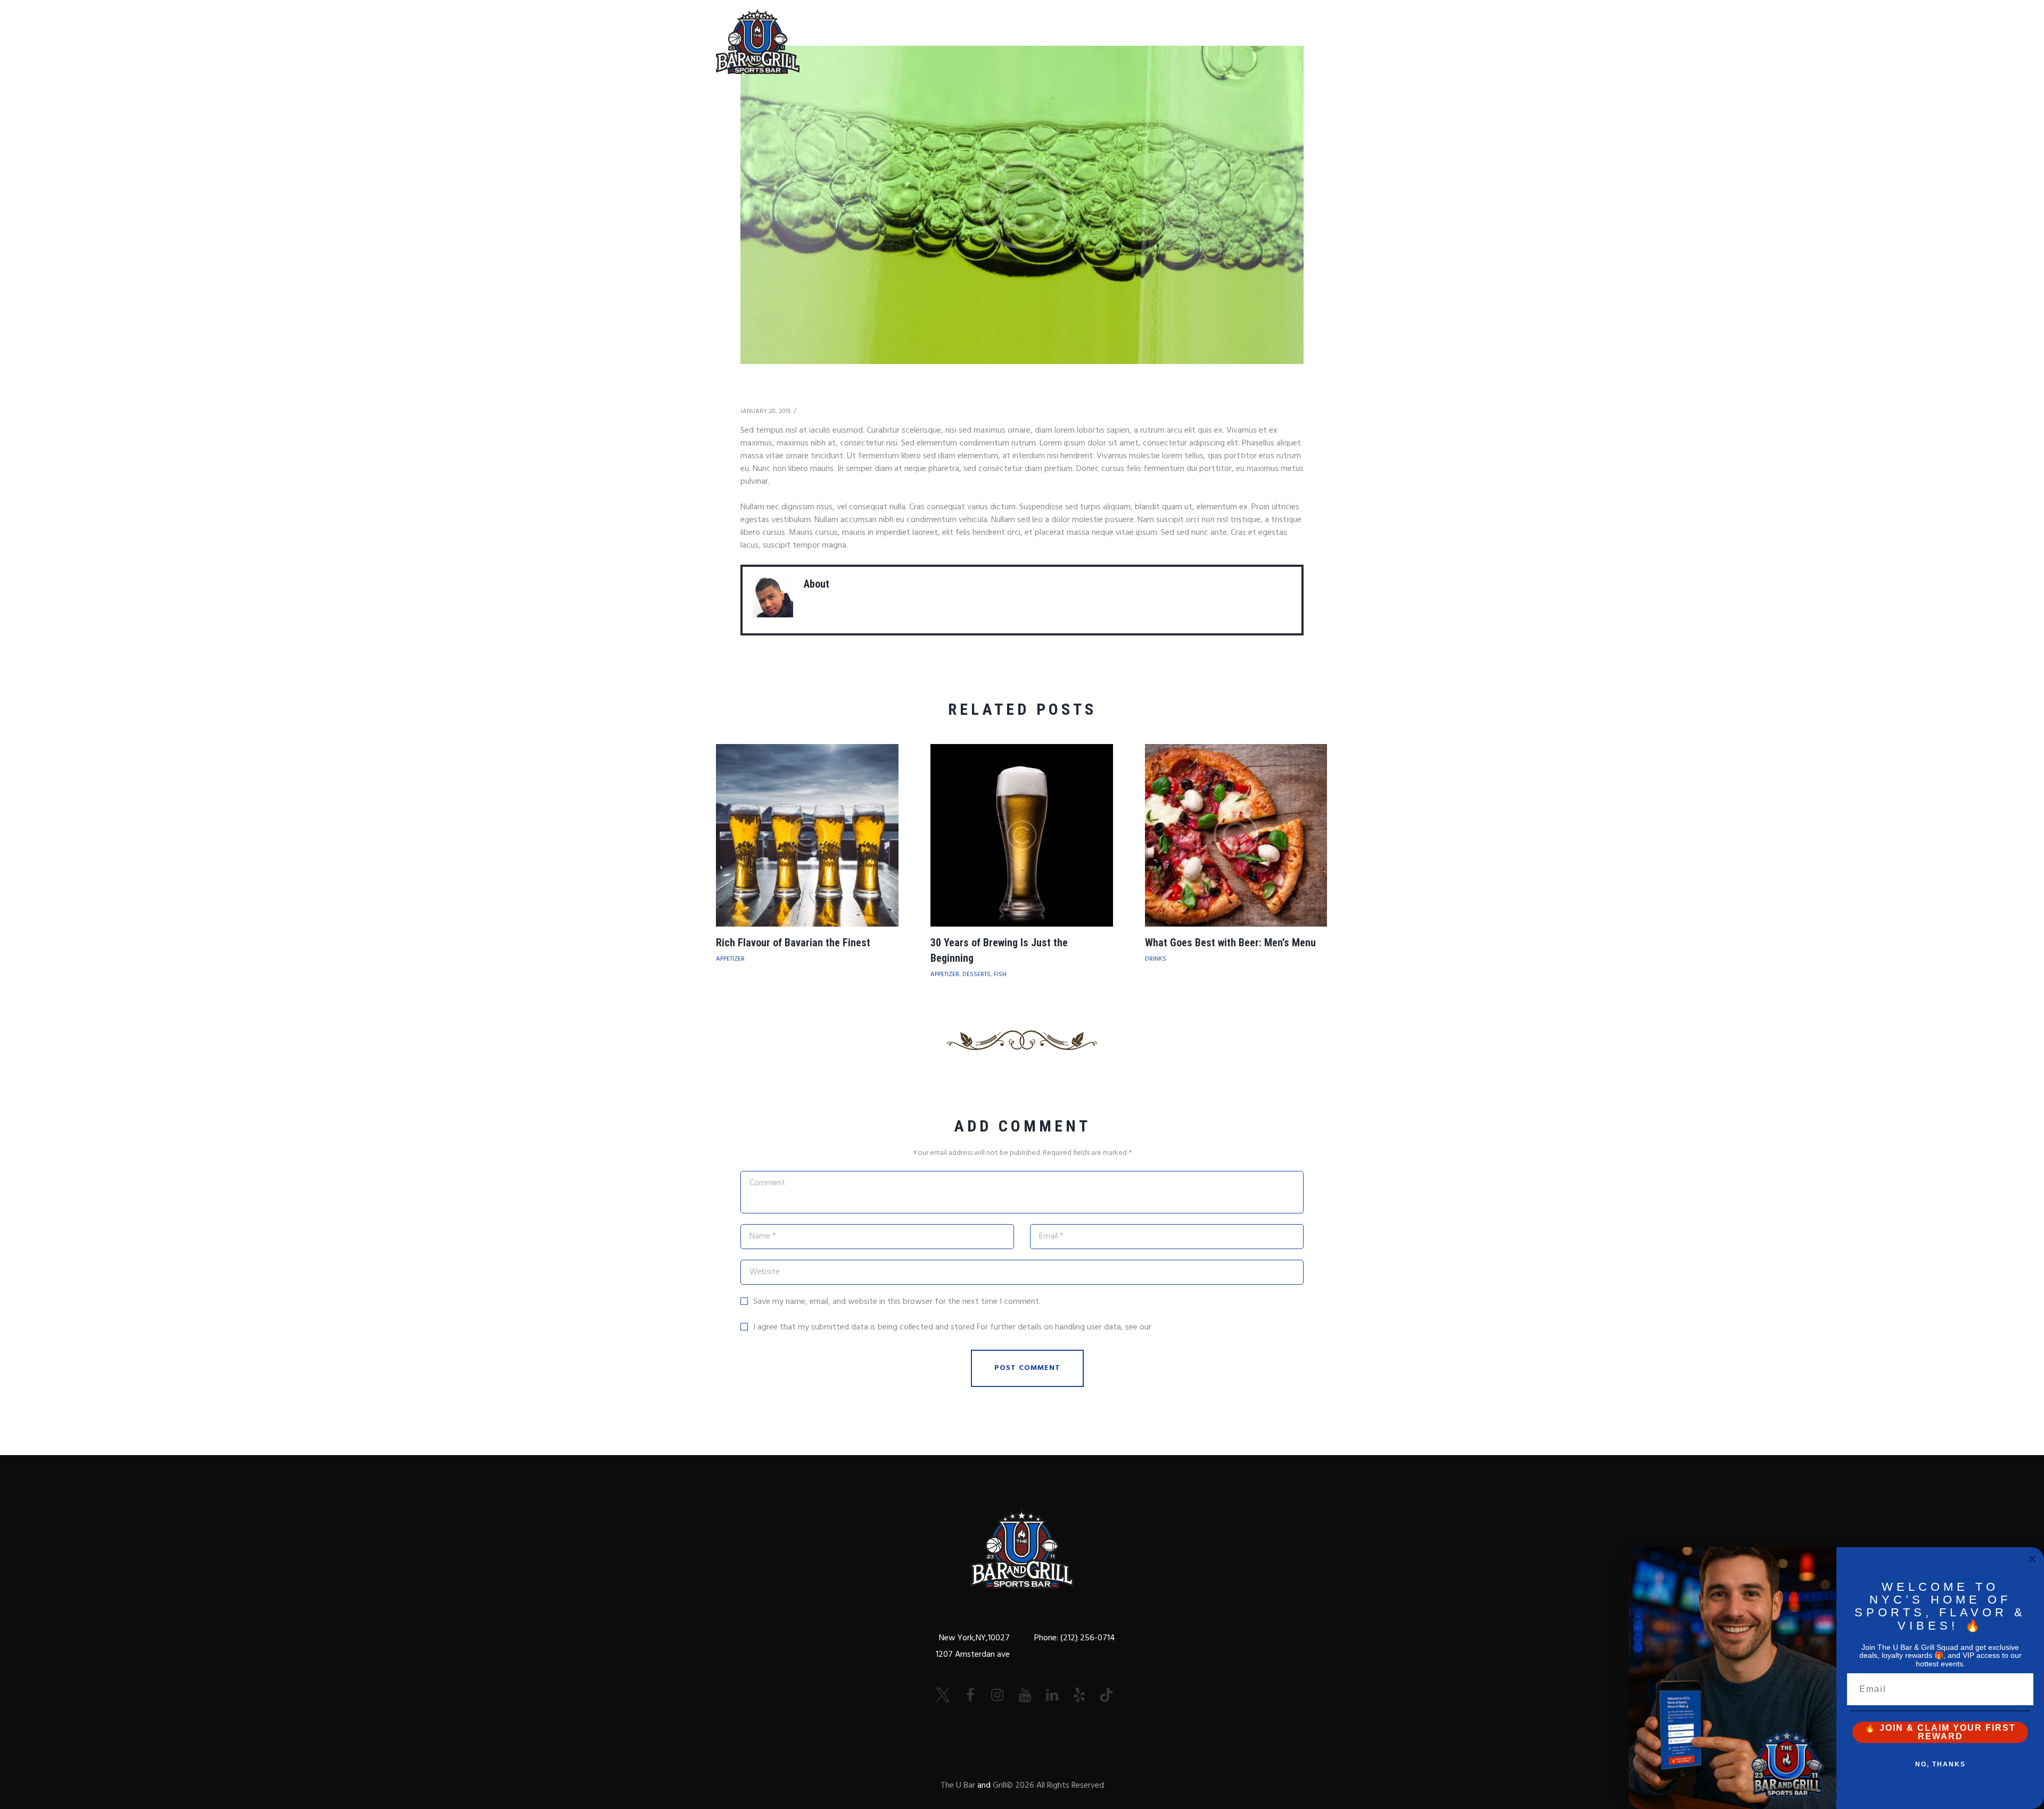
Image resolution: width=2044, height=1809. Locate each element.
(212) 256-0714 (1087, 1638)
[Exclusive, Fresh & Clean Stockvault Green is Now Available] (1022, 205)
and (984, 1786)
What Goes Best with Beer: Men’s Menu (1230, 943)
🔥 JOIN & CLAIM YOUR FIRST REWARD (1940, 1732)
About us (987, 29)
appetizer (730, 959)
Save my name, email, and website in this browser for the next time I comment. (897, 1302)
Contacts (1266, 29)
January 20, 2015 (766, 411)
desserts (976, 974)
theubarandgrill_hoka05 (884, 584)
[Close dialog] (2032, 1559)
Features (1196, 29)
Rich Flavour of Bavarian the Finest (793, 943)
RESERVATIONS (1067, 29)
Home (927, 29)
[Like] (806, 412)
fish (1000, 974)
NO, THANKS (1940, 1764)
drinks (1156, 959)
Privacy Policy (1178, 1327)
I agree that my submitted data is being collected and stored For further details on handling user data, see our (978, 1327)
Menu (1137, 29)
